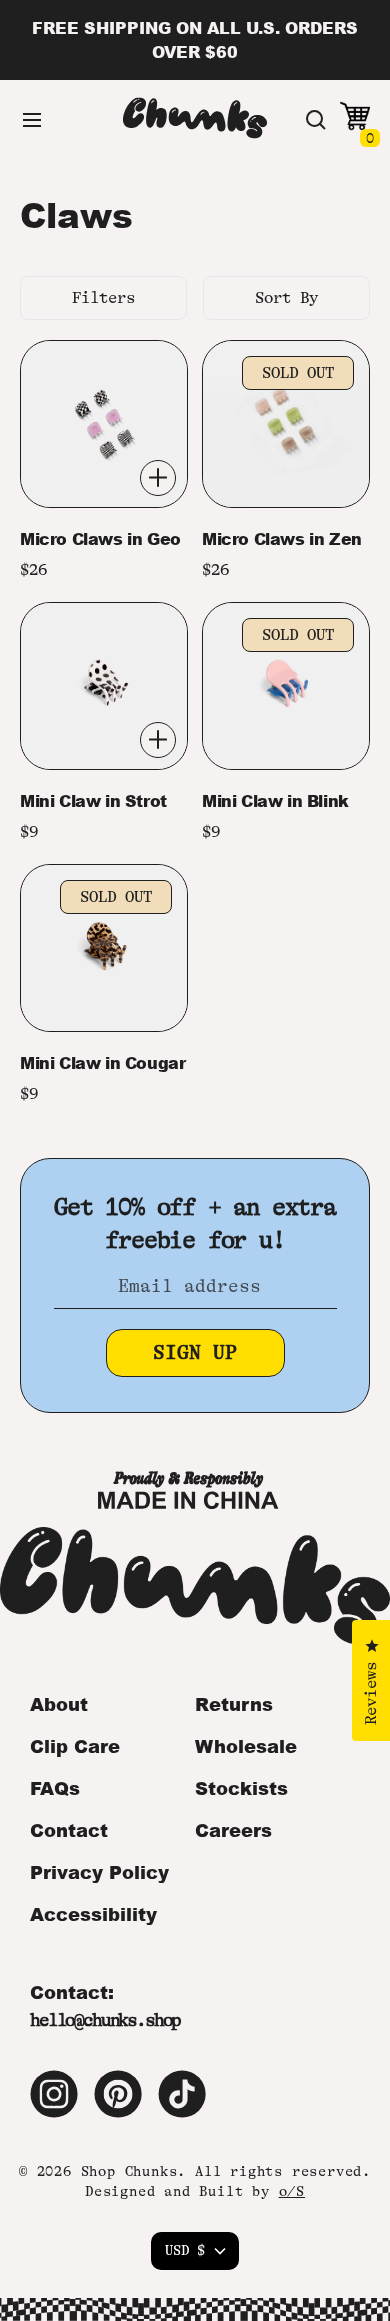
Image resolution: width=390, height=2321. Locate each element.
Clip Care (75, 1746)
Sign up (195, 1352)
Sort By (286, 298)
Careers (233, 1830)
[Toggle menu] (32, 120)
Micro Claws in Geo (100, 539)
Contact (69, 1830)
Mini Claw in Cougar (102, 1063)
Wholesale (246, 1746)
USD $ (185, 2250)
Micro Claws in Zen (282, 539)
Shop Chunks (129, 2171)
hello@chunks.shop (105, 2020)
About (59, 1704)
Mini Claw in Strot (93, 801)
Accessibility (93, 1914)
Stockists (241, 1788)
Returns (234, 1704)
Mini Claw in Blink (275, 801)
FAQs (55, 1788)
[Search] (316, 120)
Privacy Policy (99, 1872)
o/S (292, 2191)
